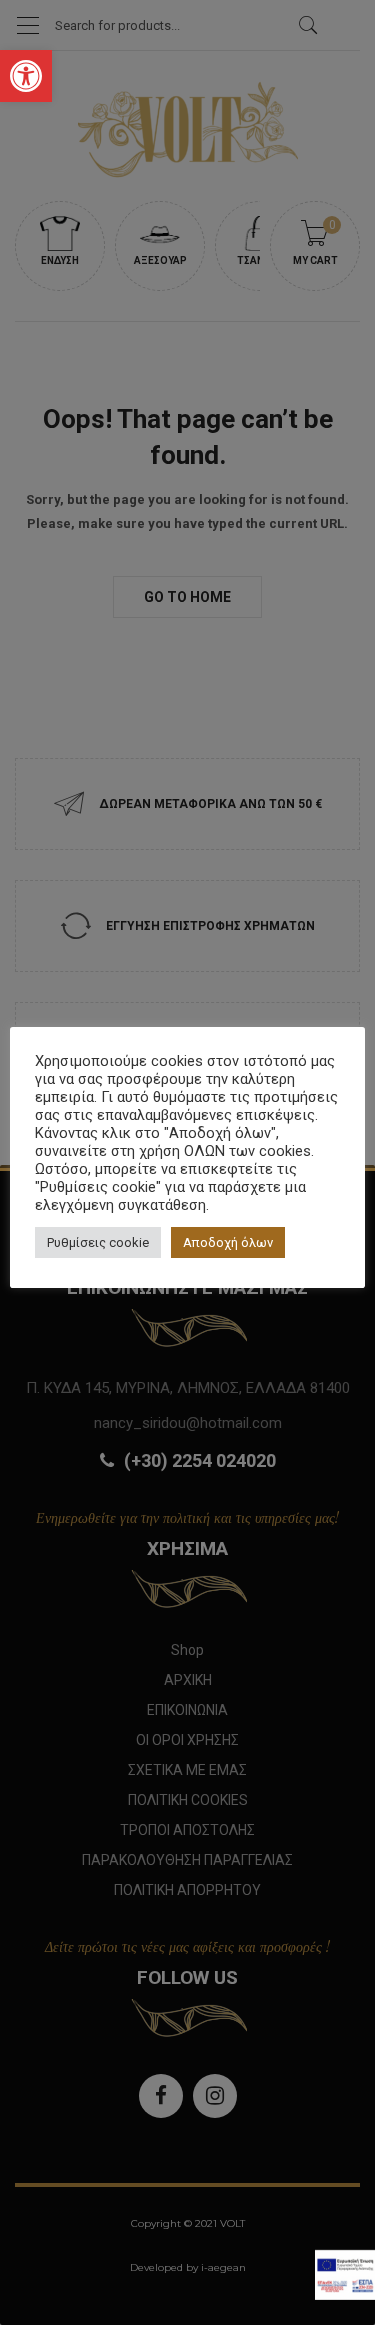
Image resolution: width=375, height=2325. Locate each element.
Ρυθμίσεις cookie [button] (98, 1242)
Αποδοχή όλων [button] (228, 1242)
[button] (26, 76)
